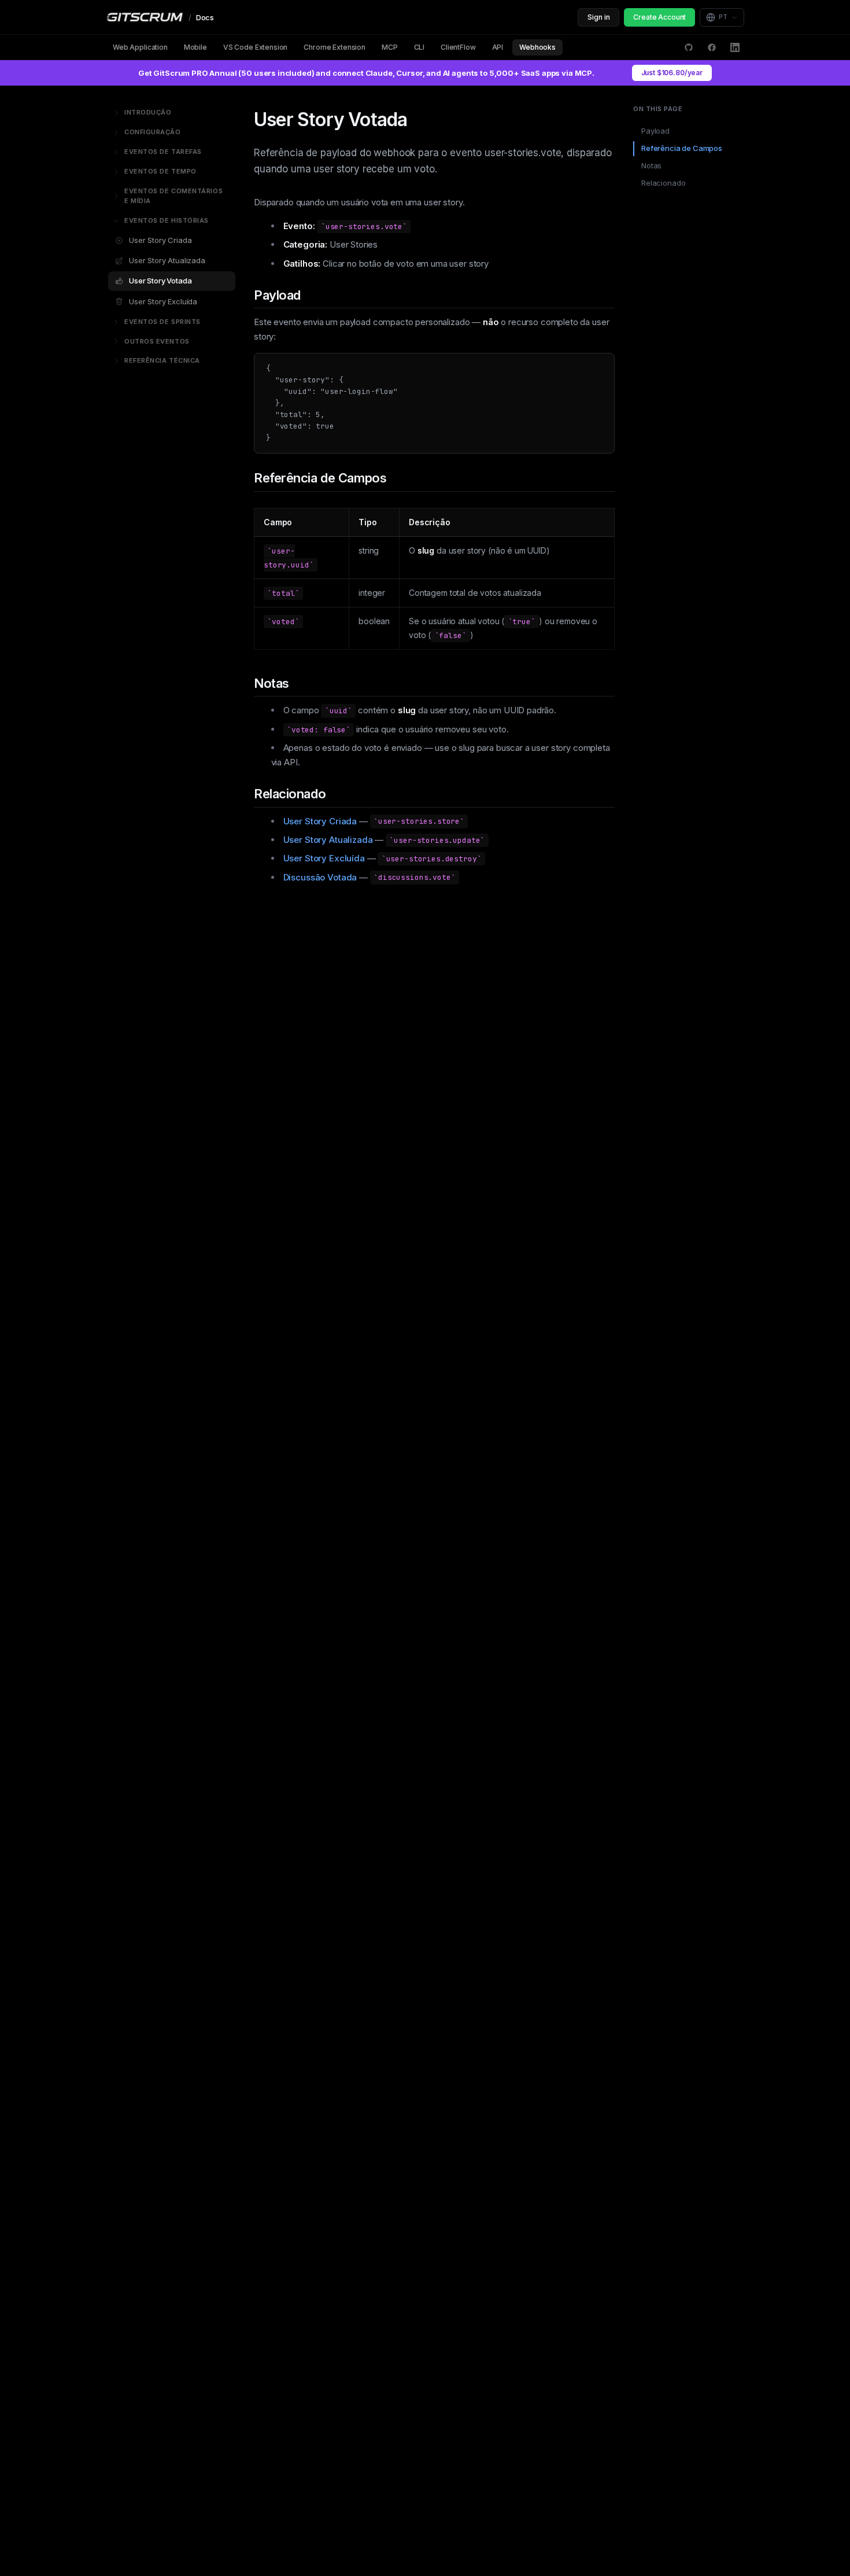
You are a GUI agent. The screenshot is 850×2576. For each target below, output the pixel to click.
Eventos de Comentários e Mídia (173, 196)
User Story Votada (160, 281)
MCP (390, 47)
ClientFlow (458, 47)
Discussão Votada (320, 877)
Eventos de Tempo (160, 171)
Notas (651, 165)
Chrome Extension (335, 47)
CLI (420, 47)
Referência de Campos (682, 148)
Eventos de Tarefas (163, 152)
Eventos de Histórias (167, 220)
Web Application (140, 47)
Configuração (153, 132)
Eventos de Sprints (162, 322)
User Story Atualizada (167, 260)
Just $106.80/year (672, 73)
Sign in (598, 17)
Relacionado (663, 183)
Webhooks (537, 47)
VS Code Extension (255, 47)
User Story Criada (160, 240)
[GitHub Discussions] (689, 47)
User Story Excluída (163, 301)
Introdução (148, 112)
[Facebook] (712, 47)
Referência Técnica (162, 360)
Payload (655, 131)
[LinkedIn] (735, 47)
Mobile (195, 47)
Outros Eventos (157, 341)
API (498, 47)
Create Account (659, 17)
